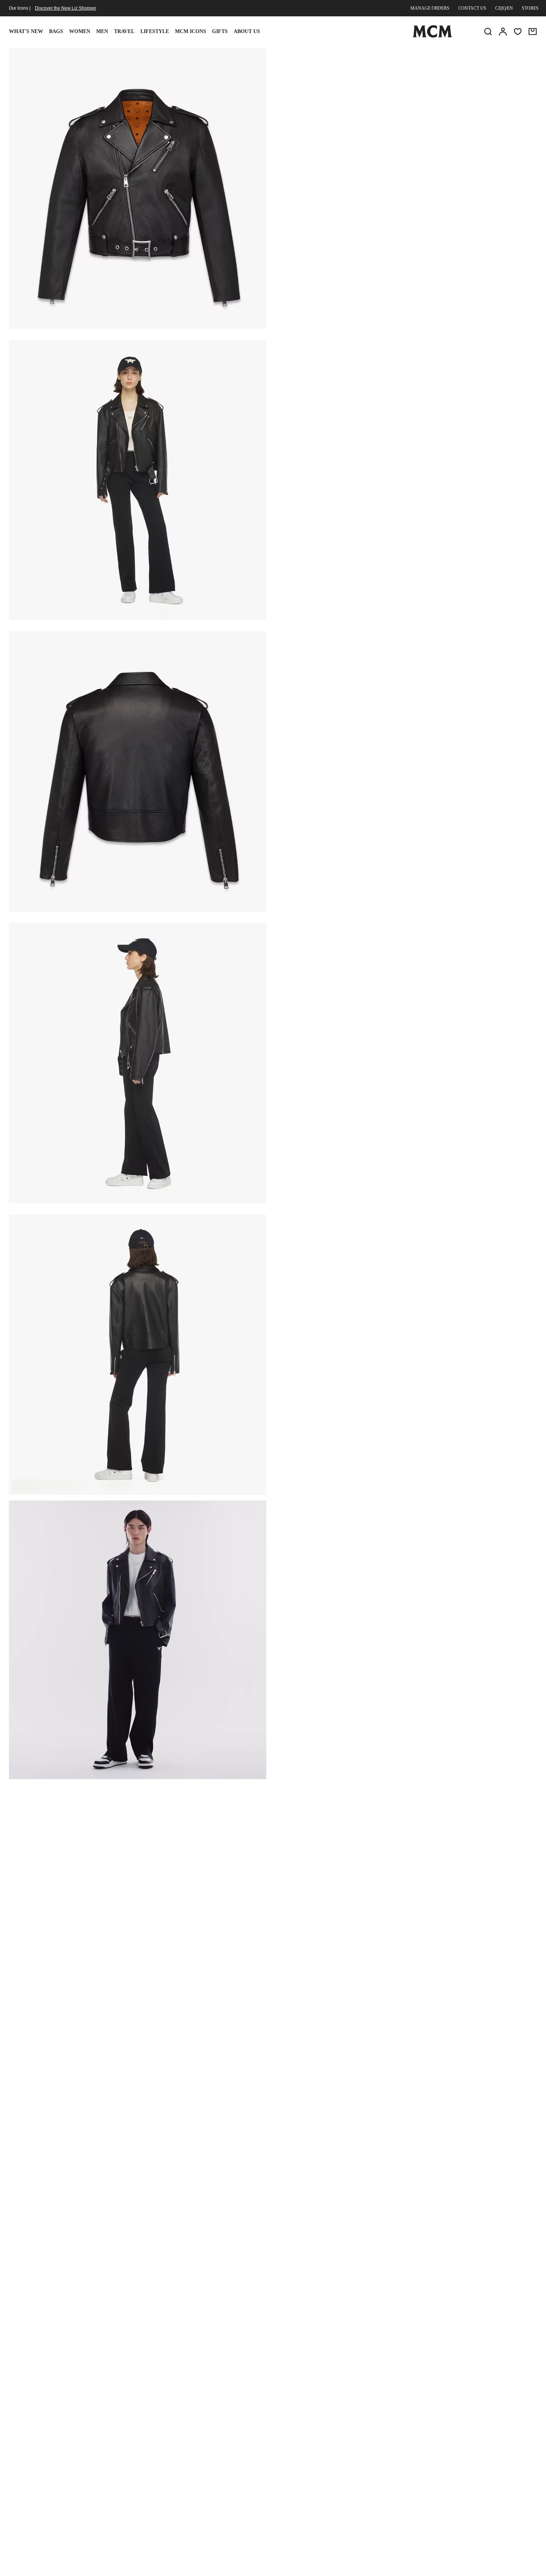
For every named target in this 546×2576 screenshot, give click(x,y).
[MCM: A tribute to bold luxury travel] (432, 36)
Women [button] (80, 31)
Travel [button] (124, 31)
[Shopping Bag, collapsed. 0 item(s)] (533, 32)
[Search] (488, 32)
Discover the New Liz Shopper (66, 8)
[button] (138, 188)
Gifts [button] (220, 31)
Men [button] (102, 31)
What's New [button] (26, 31)
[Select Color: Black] (334, 113)
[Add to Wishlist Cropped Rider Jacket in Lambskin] (488, 57)
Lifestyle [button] (155, 31)
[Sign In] (503, 32)
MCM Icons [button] (191, 31)
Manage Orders (430, 8)
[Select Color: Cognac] (361, 113)
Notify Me (407, 187)
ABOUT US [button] (247, 31)
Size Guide (332, 149)
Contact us (472, 8)
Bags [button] (56, 31)
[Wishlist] (518, 32)
